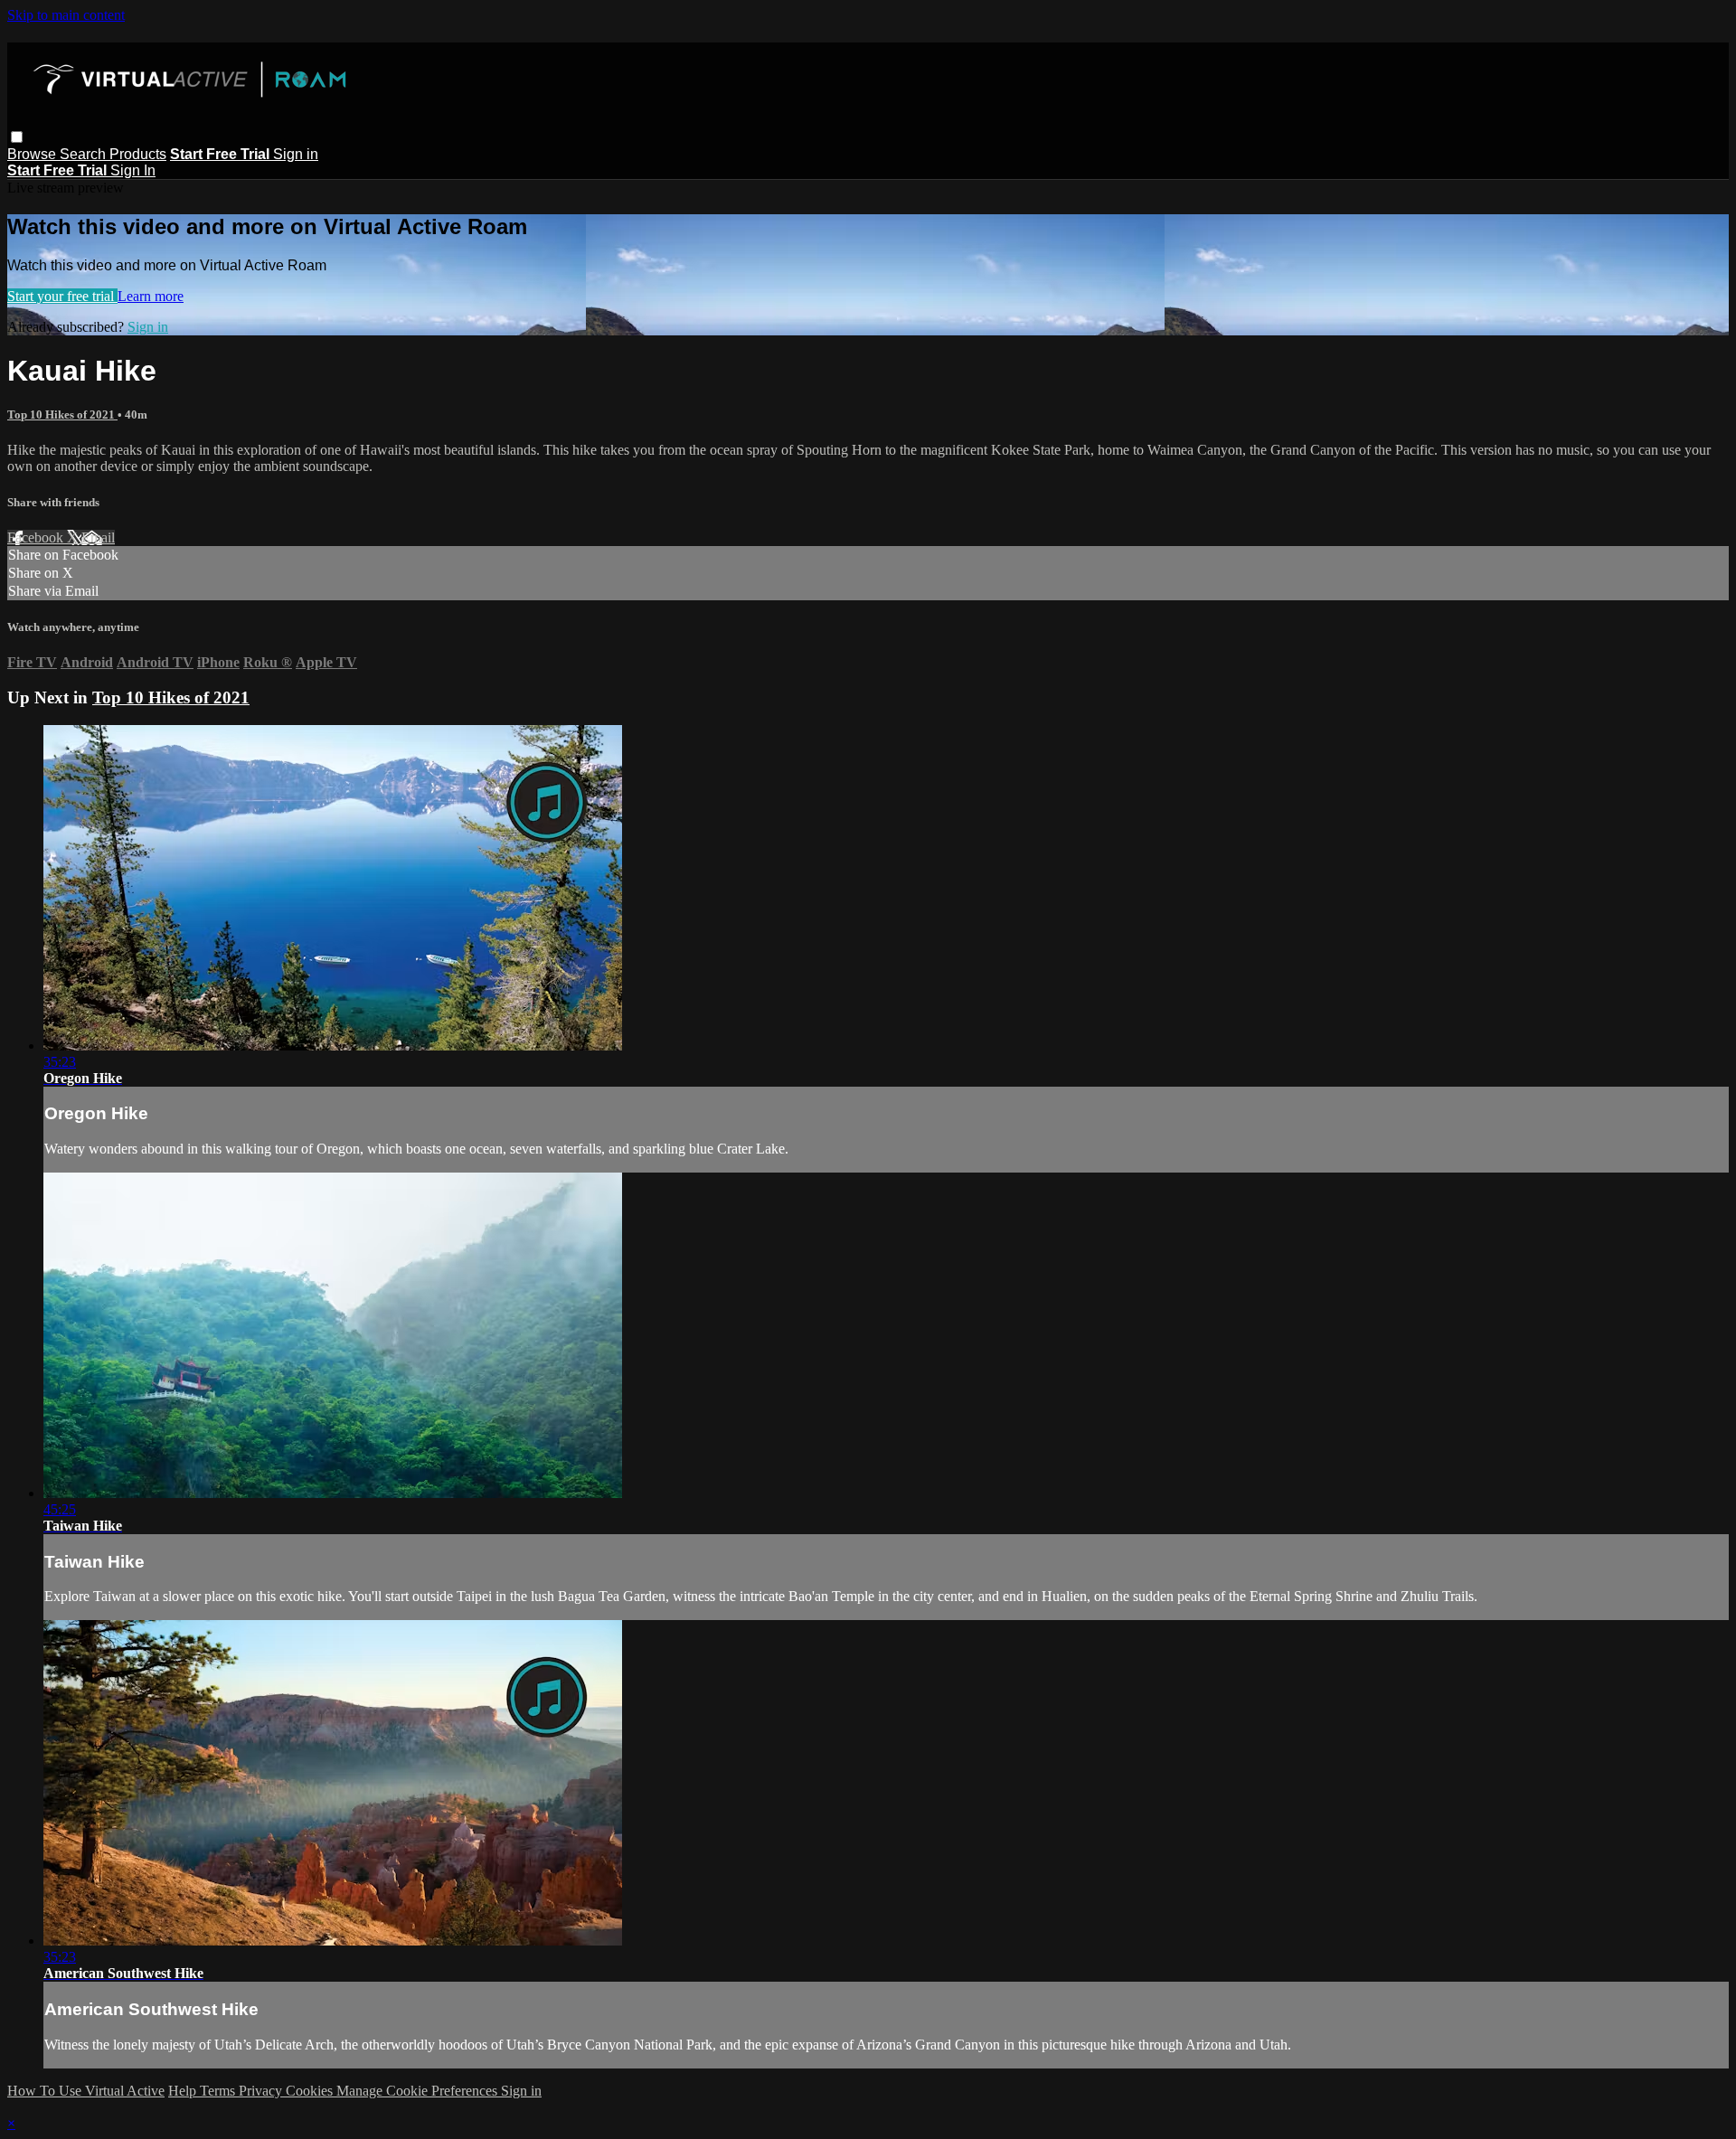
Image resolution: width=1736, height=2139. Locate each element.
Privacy (262, 2091)
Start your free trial (62, 296)
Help (184, 2091)
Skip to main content (66, 15)
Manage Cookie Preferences (419, 2091)
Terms (219, 2091)
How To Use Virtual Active (86, 2091)
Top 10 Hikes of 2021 (62, 415)
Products (138, 154)
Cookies (311, 2091)
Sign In (133, 170)
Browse (33, 154)
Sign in (296, 154)
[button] (17, 137)
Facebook (37, 537)
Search (85, 154)
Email (98, 537)
